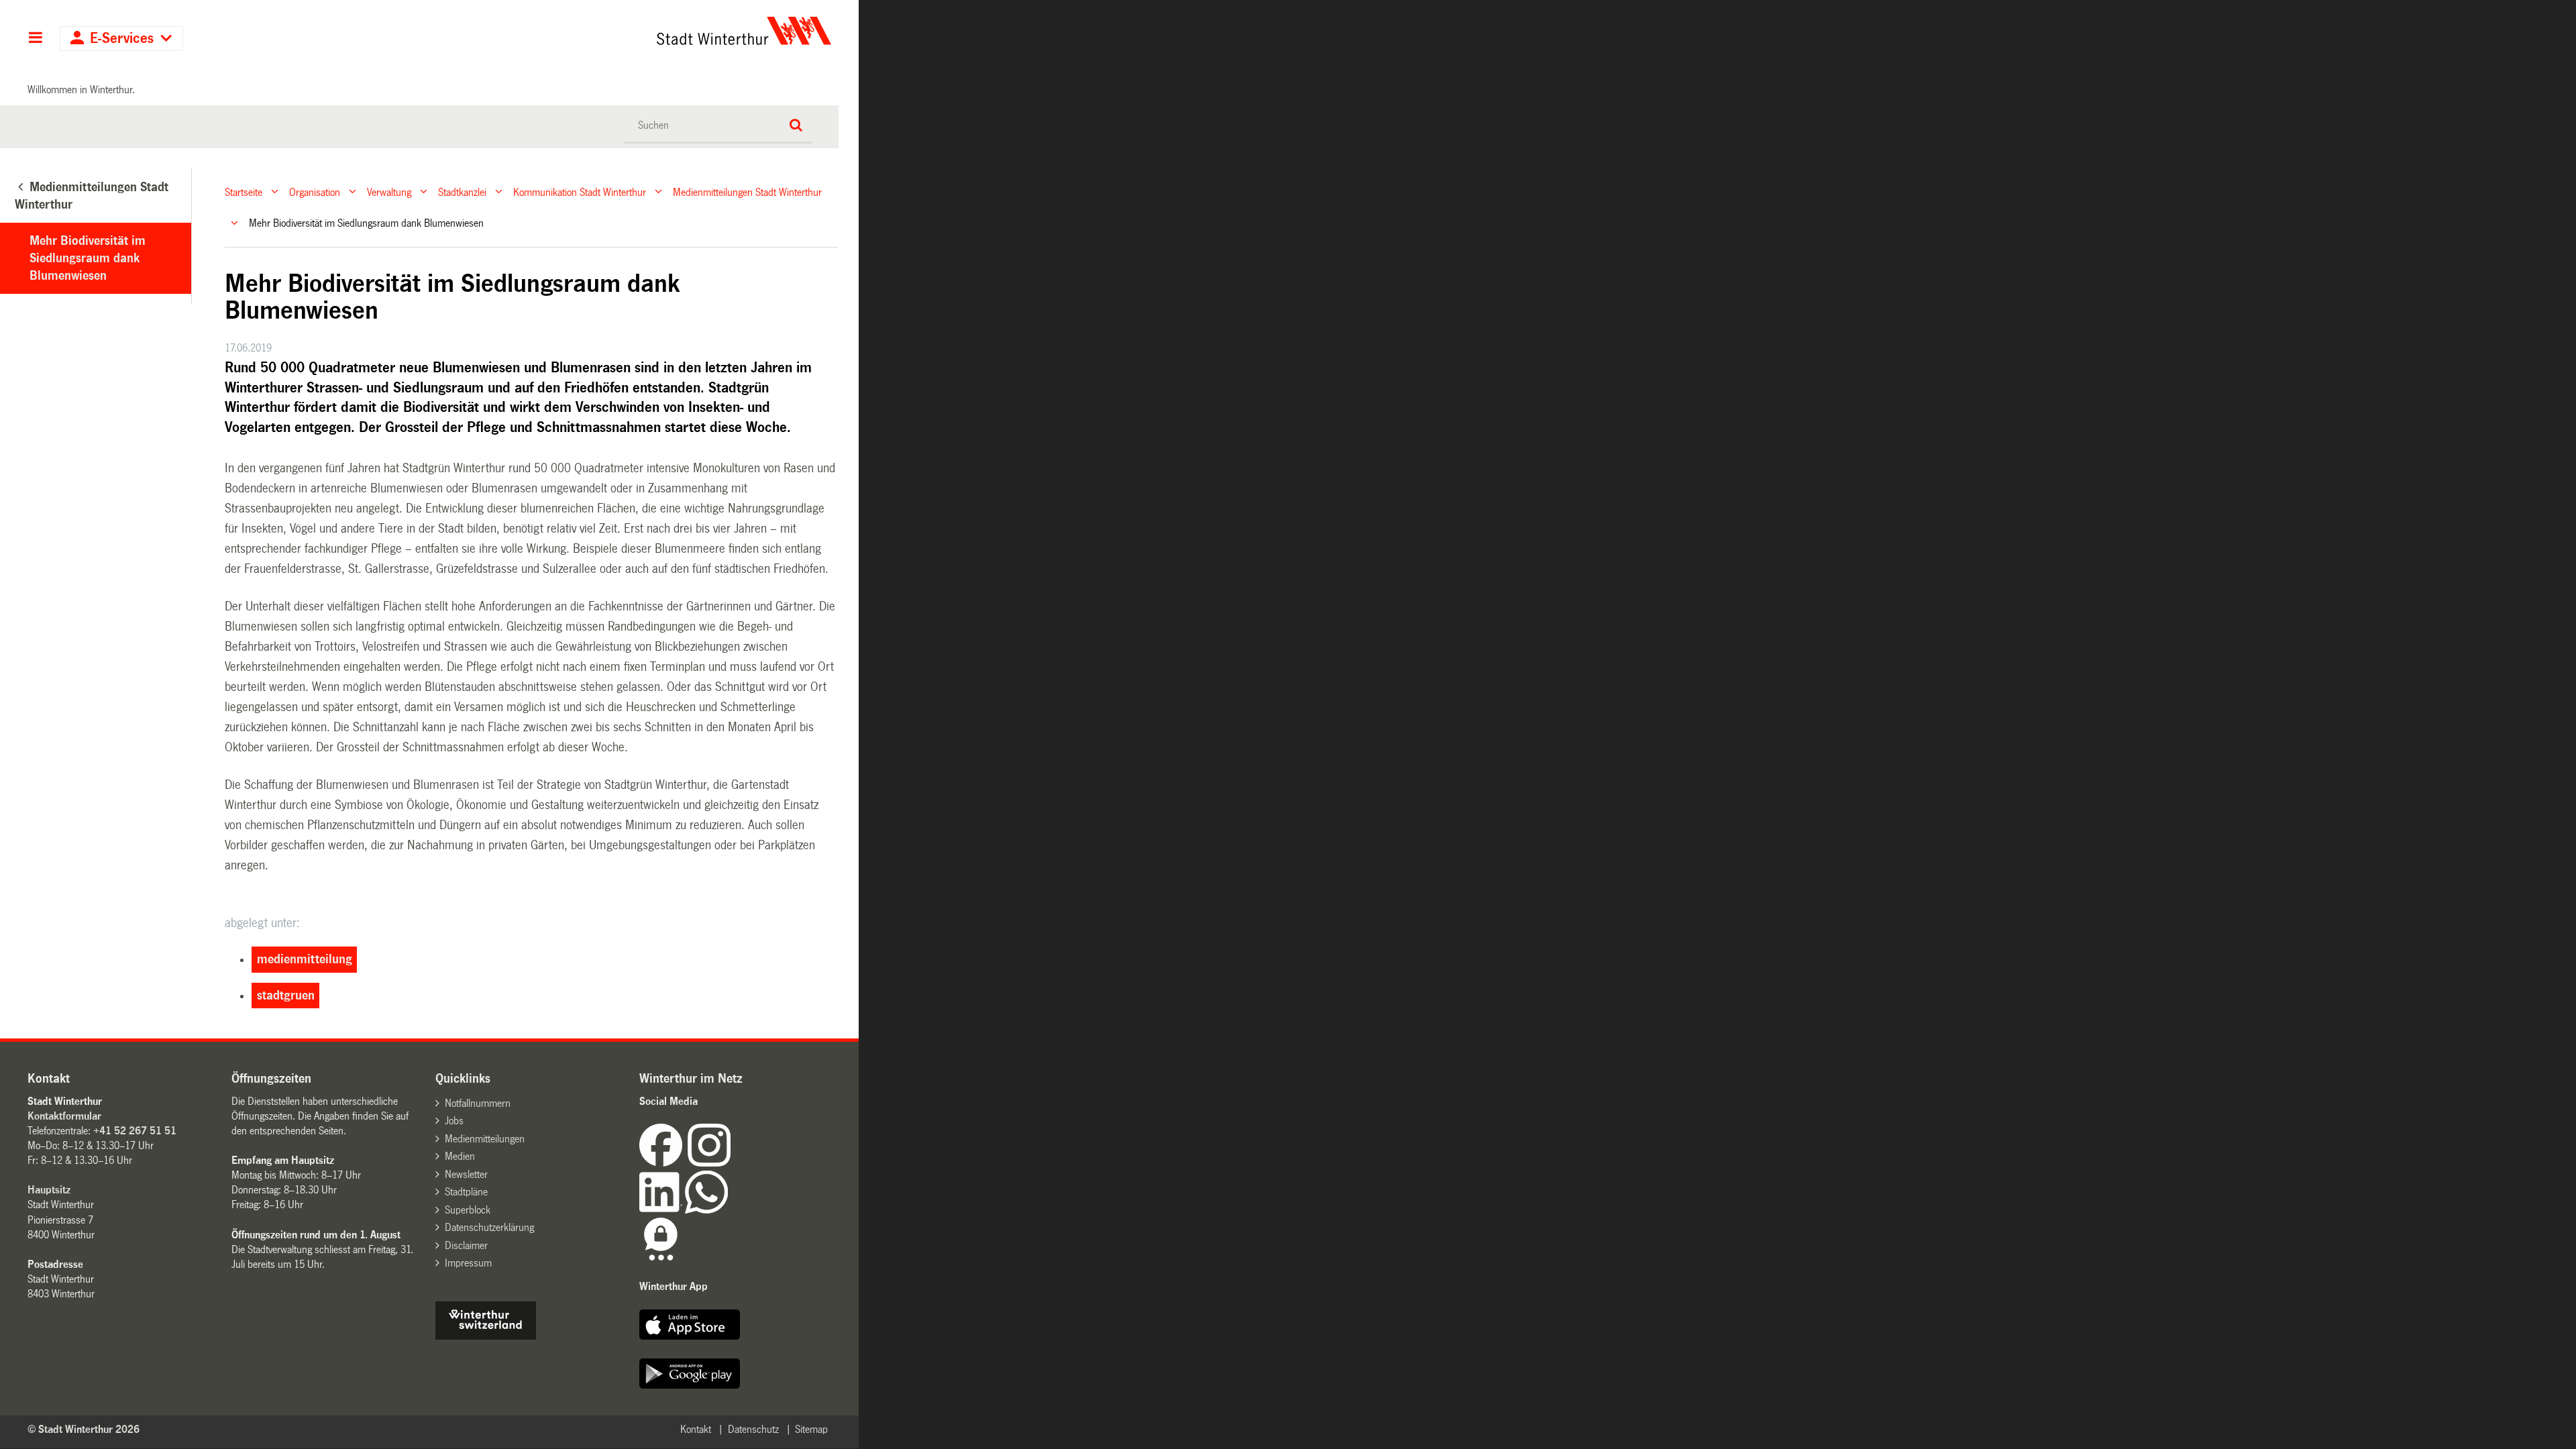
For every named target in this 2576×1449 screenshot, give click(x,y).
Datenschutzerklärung (489, 1227)
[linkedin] (662, 1210)
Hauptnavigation (35, 39)
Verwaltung (389, 192)
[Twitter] (732, 1163)
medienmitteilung (305, 959)
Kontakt (696, 1429)
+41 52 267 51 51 (135, 1131)
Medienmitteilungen (485, 1139)
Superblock (468, 1210)
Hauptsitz (49, 1190)
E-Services (122, 39)
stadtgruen (286, 996)
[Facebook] (663, 1163)
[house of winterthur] (486, 1336)
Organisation (315, 192)
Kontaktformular (64, 1116)
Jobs (454, 1121)
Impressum (468, 1263)
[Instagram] (709, 1163)
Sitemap (811, 1429)
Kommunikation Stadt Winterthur (580, 192)
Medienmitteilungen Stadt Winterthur (747, 192)
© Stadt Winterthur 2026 (84, 1429)
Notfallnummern (478, 1103)
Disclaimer (466, 1245)
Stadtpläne (466, 1192)
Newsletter (466, 1174)
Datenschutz (753, 1429)
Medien (460, 1156)
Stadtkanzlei (462, 192)
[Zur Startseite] (619, 31)
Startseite (244, 192)
